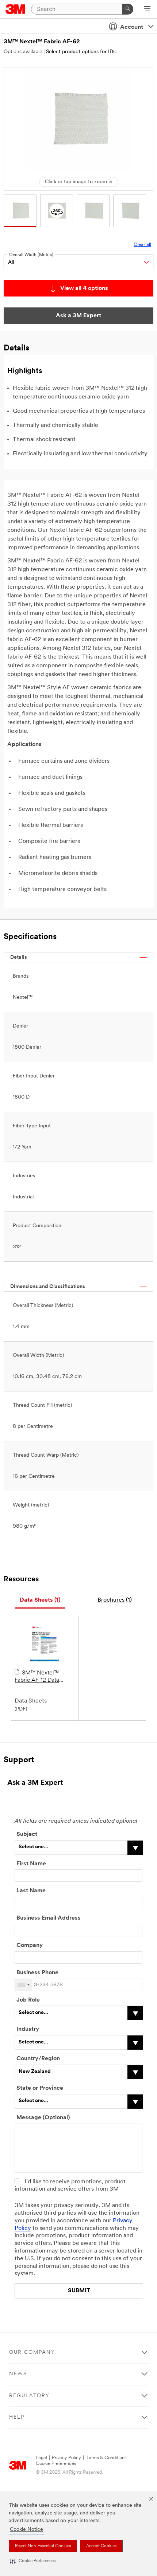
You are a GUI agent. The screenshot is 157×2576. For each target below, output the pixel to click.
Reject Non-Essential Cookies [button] (43, 2546)
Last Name (31, 1891)
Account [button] (132, 27)
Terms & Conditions (106, 2458)
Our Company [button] (32, 2353)
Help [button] (17, 2417)
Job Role (28, 2000)
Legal (41, 2458)
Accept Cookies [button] (101, 2546)
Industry (28, 2029)
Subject (27, 1834)
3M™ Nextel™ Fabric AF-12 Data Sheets (37, 1677)
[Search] (128, 9)
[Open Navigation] (147, 9)
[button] (33, 2561)
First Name (31, 1864)
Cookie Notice (26, 2530)
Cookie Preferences (56, 2464)
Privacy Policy (66, 2458)
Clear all (142, 245)
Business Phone (38, 1973)
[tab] (40, 1600)
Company (30, 1945)
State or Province (40, 2088)
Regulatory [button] (29, 2396)
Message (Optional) (43, 2118)
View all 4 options (84, 288)
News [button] (18, 2374)
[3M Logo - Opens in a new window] (16, 9)
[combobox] (23, 1985)
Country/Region (38, 2059)
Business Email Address (49, 1918)
